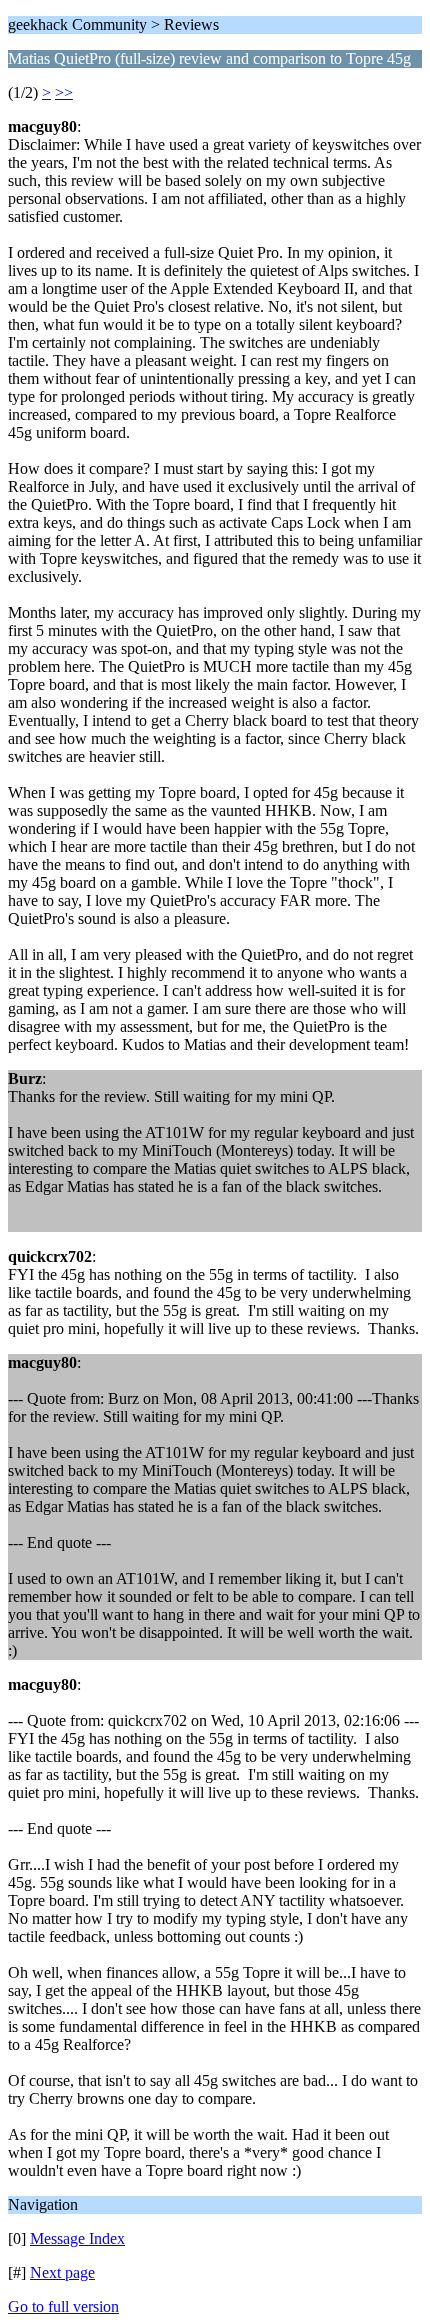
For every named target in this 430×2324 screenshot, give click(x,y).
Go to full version (63, 2306)
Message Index (77, 2238)
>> (64, 92)
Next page (62, 2272)
